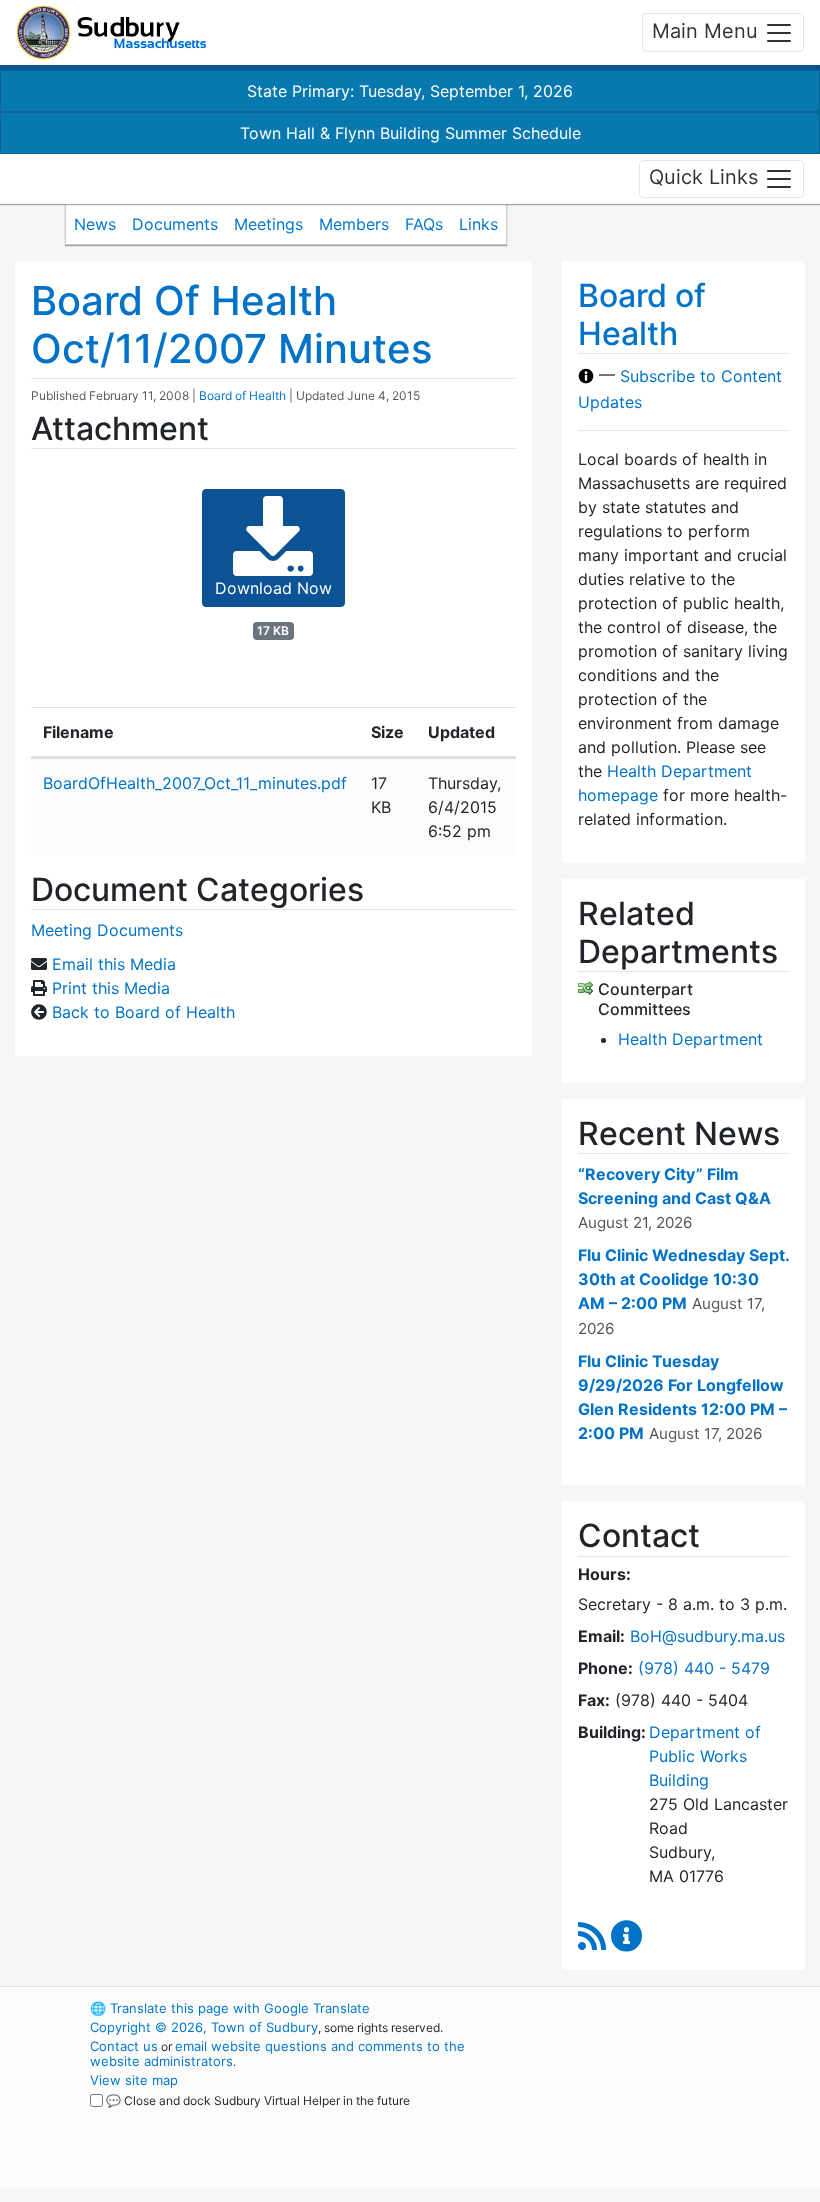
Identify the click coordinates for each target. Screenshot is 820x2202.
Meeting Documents (107, 930)
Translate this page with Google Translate (230, 2008)
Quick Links (706, 177)
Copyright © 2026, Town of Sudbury (204, 2027)
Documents (175, 224)
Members (354, 224)
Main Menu (708, 31)
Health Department (690, 1039)
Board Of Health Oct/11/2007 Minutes (231, 324)
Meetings (268, 224)
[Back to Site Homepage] (111, 32)
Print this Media (111, 988)
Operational (660, 2118)
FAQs (424, 224)
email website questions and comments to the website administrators (277, 2053)
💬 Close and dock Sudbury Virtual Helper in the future (258, 2100)
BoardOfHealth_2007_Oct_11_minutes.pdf (195, 783)
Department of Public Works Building (705, 1756)
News (95, 224)
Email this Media (114, 964)
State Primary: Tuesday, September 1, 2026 (410, 91)
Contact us (124, 2046)
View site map (134, 2080)
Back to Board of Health (143, 1012)
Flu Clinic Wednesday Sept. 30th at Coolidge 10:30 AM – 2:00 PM (683, 1279)
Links (478, 224)
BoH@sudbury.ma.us (707, 1636)
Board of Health (242, 395)
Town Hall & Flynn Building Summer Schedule (410, 133)
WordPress (625, 2008)
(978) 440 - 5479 (704, 1668)
